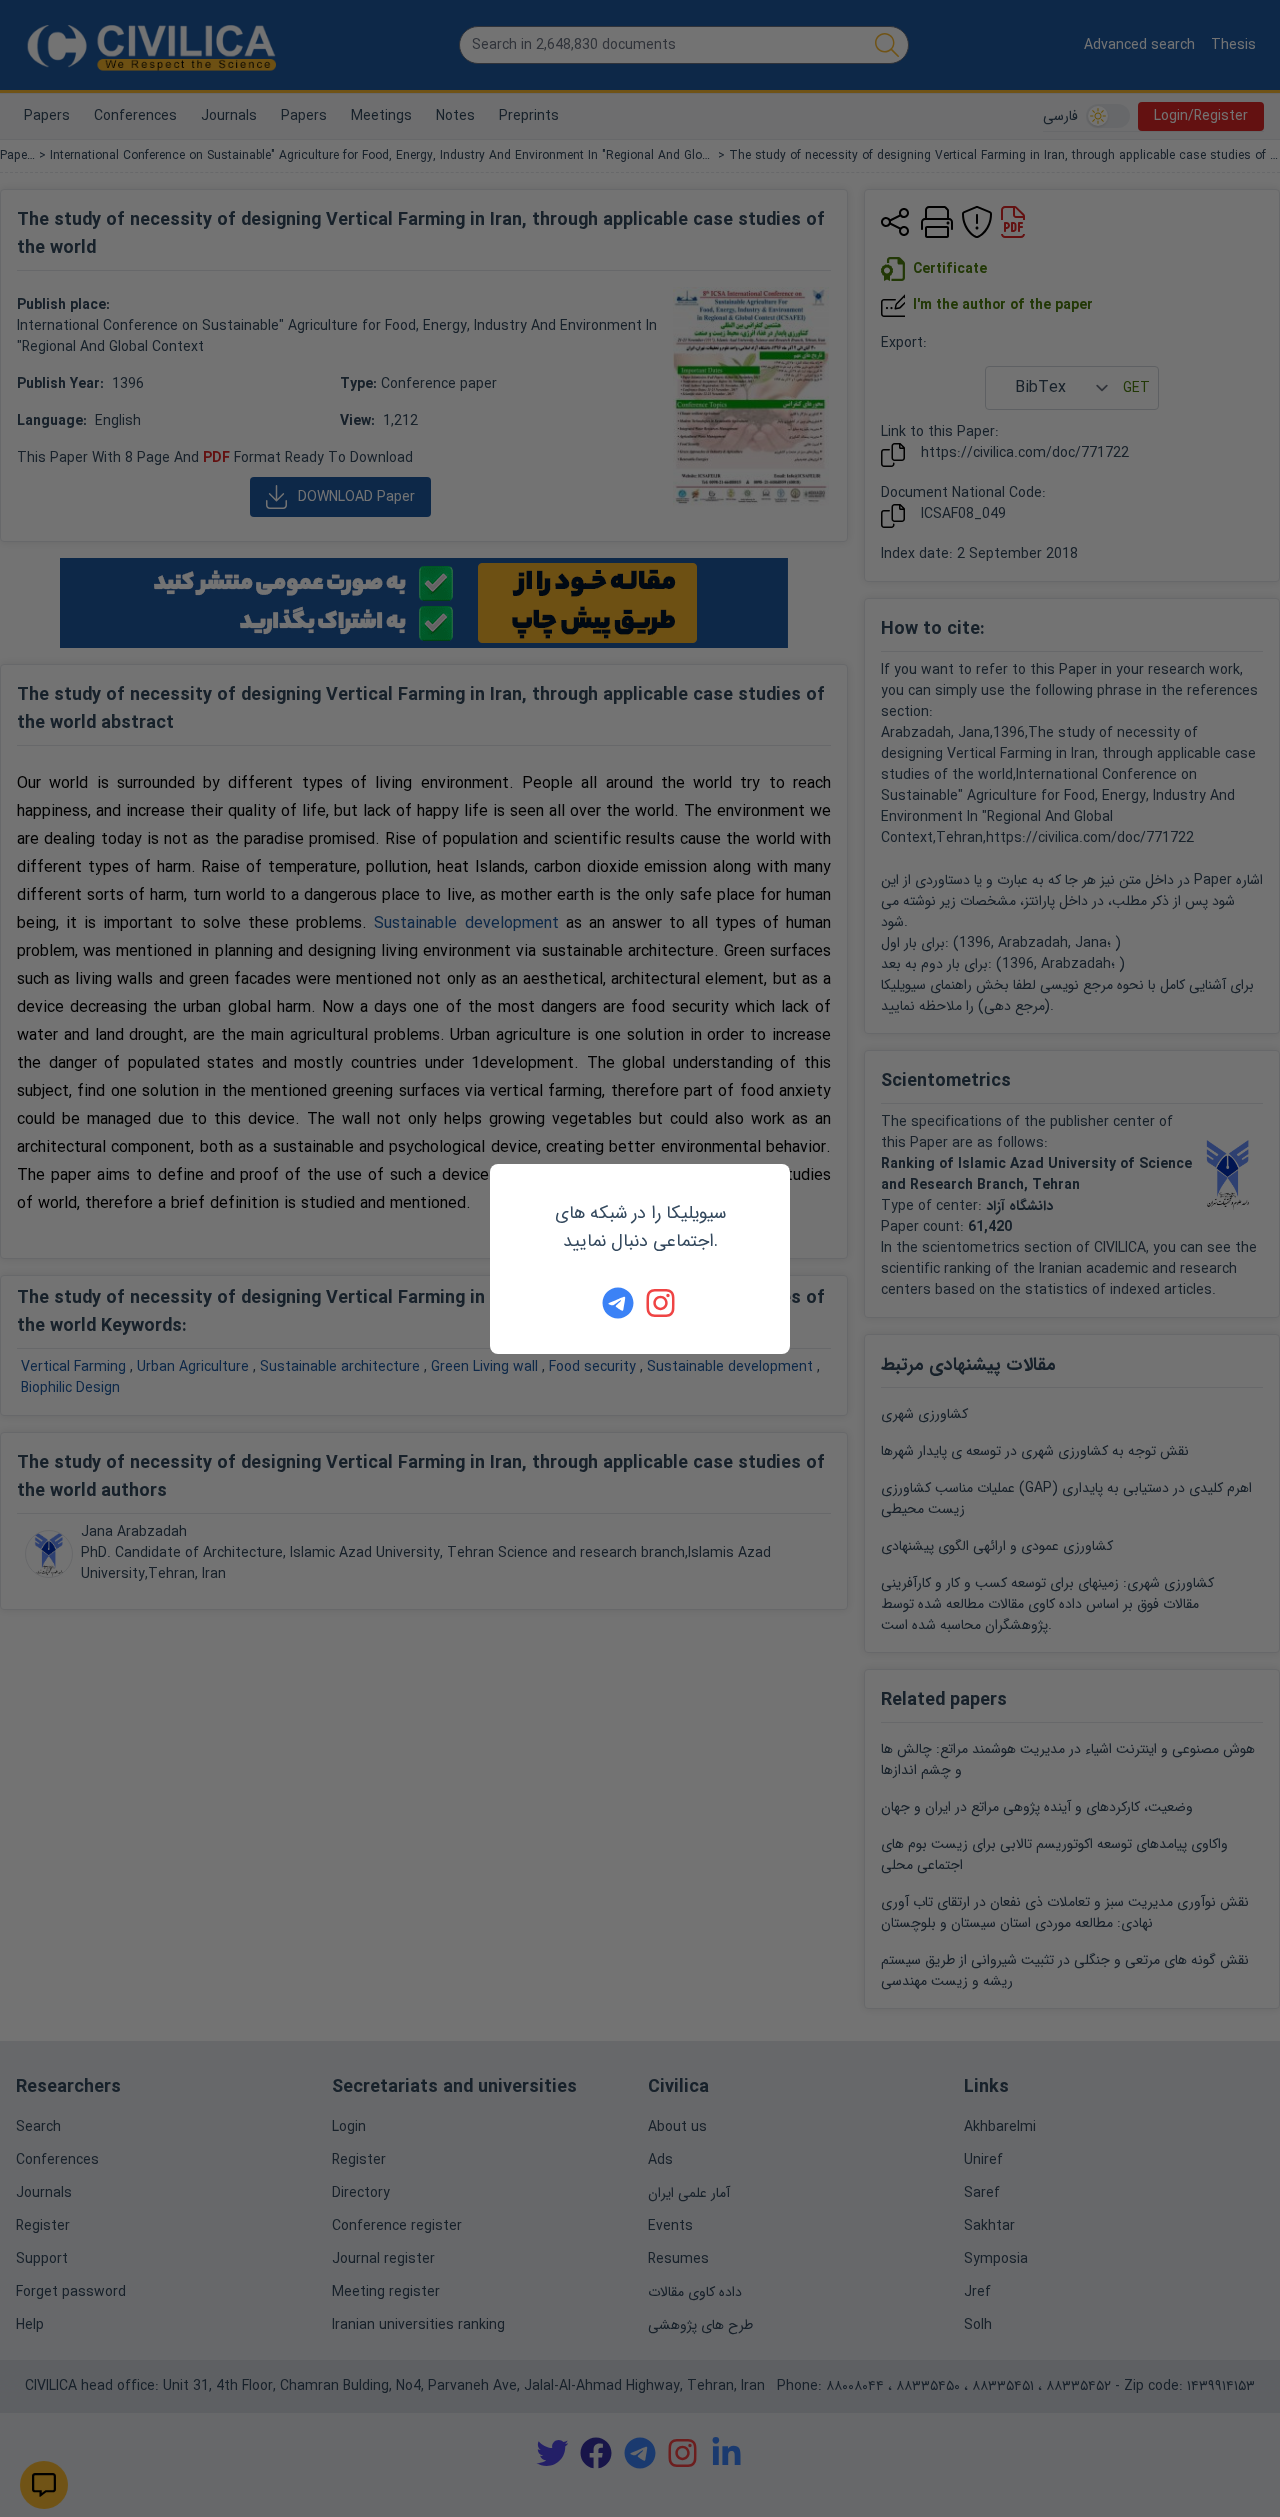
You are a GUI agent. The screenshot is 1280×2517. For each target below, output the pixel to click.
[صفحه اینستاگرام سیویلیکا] (662, 1303)
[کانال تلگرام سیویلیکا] (618, 1303)
